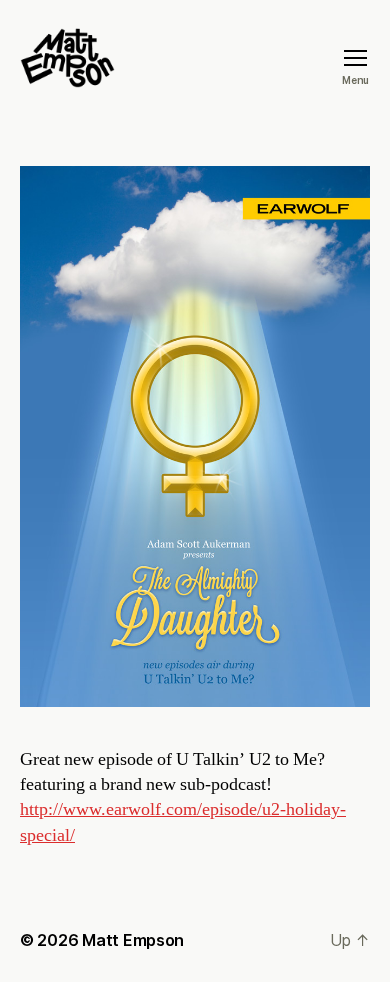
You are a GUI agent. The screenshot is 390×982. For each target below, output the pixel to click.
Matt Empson (133, 940)
